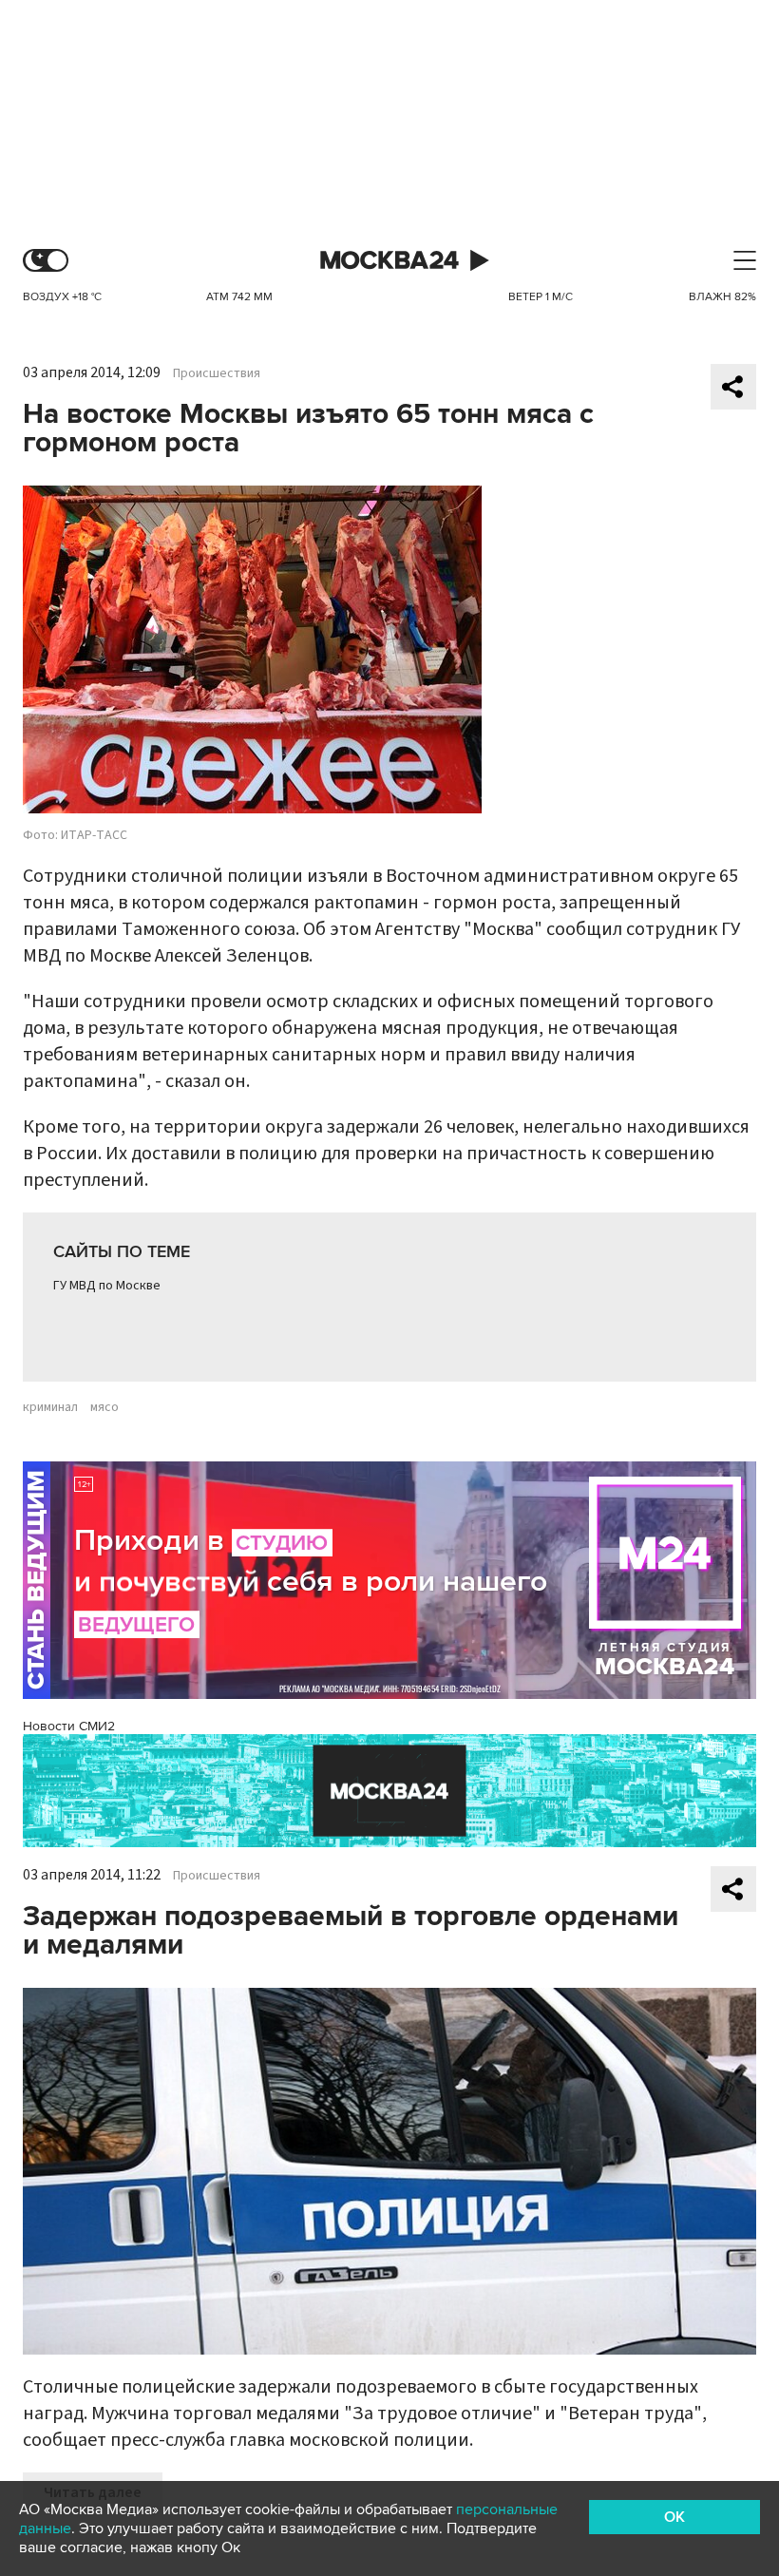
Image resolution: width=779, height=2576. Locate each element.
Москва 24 (389, 261)
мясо (104, 1407)
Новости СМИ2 (69, 1726)
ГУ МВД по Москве (107, 1286)
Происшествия (217, 373)
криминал (50, 1407)
